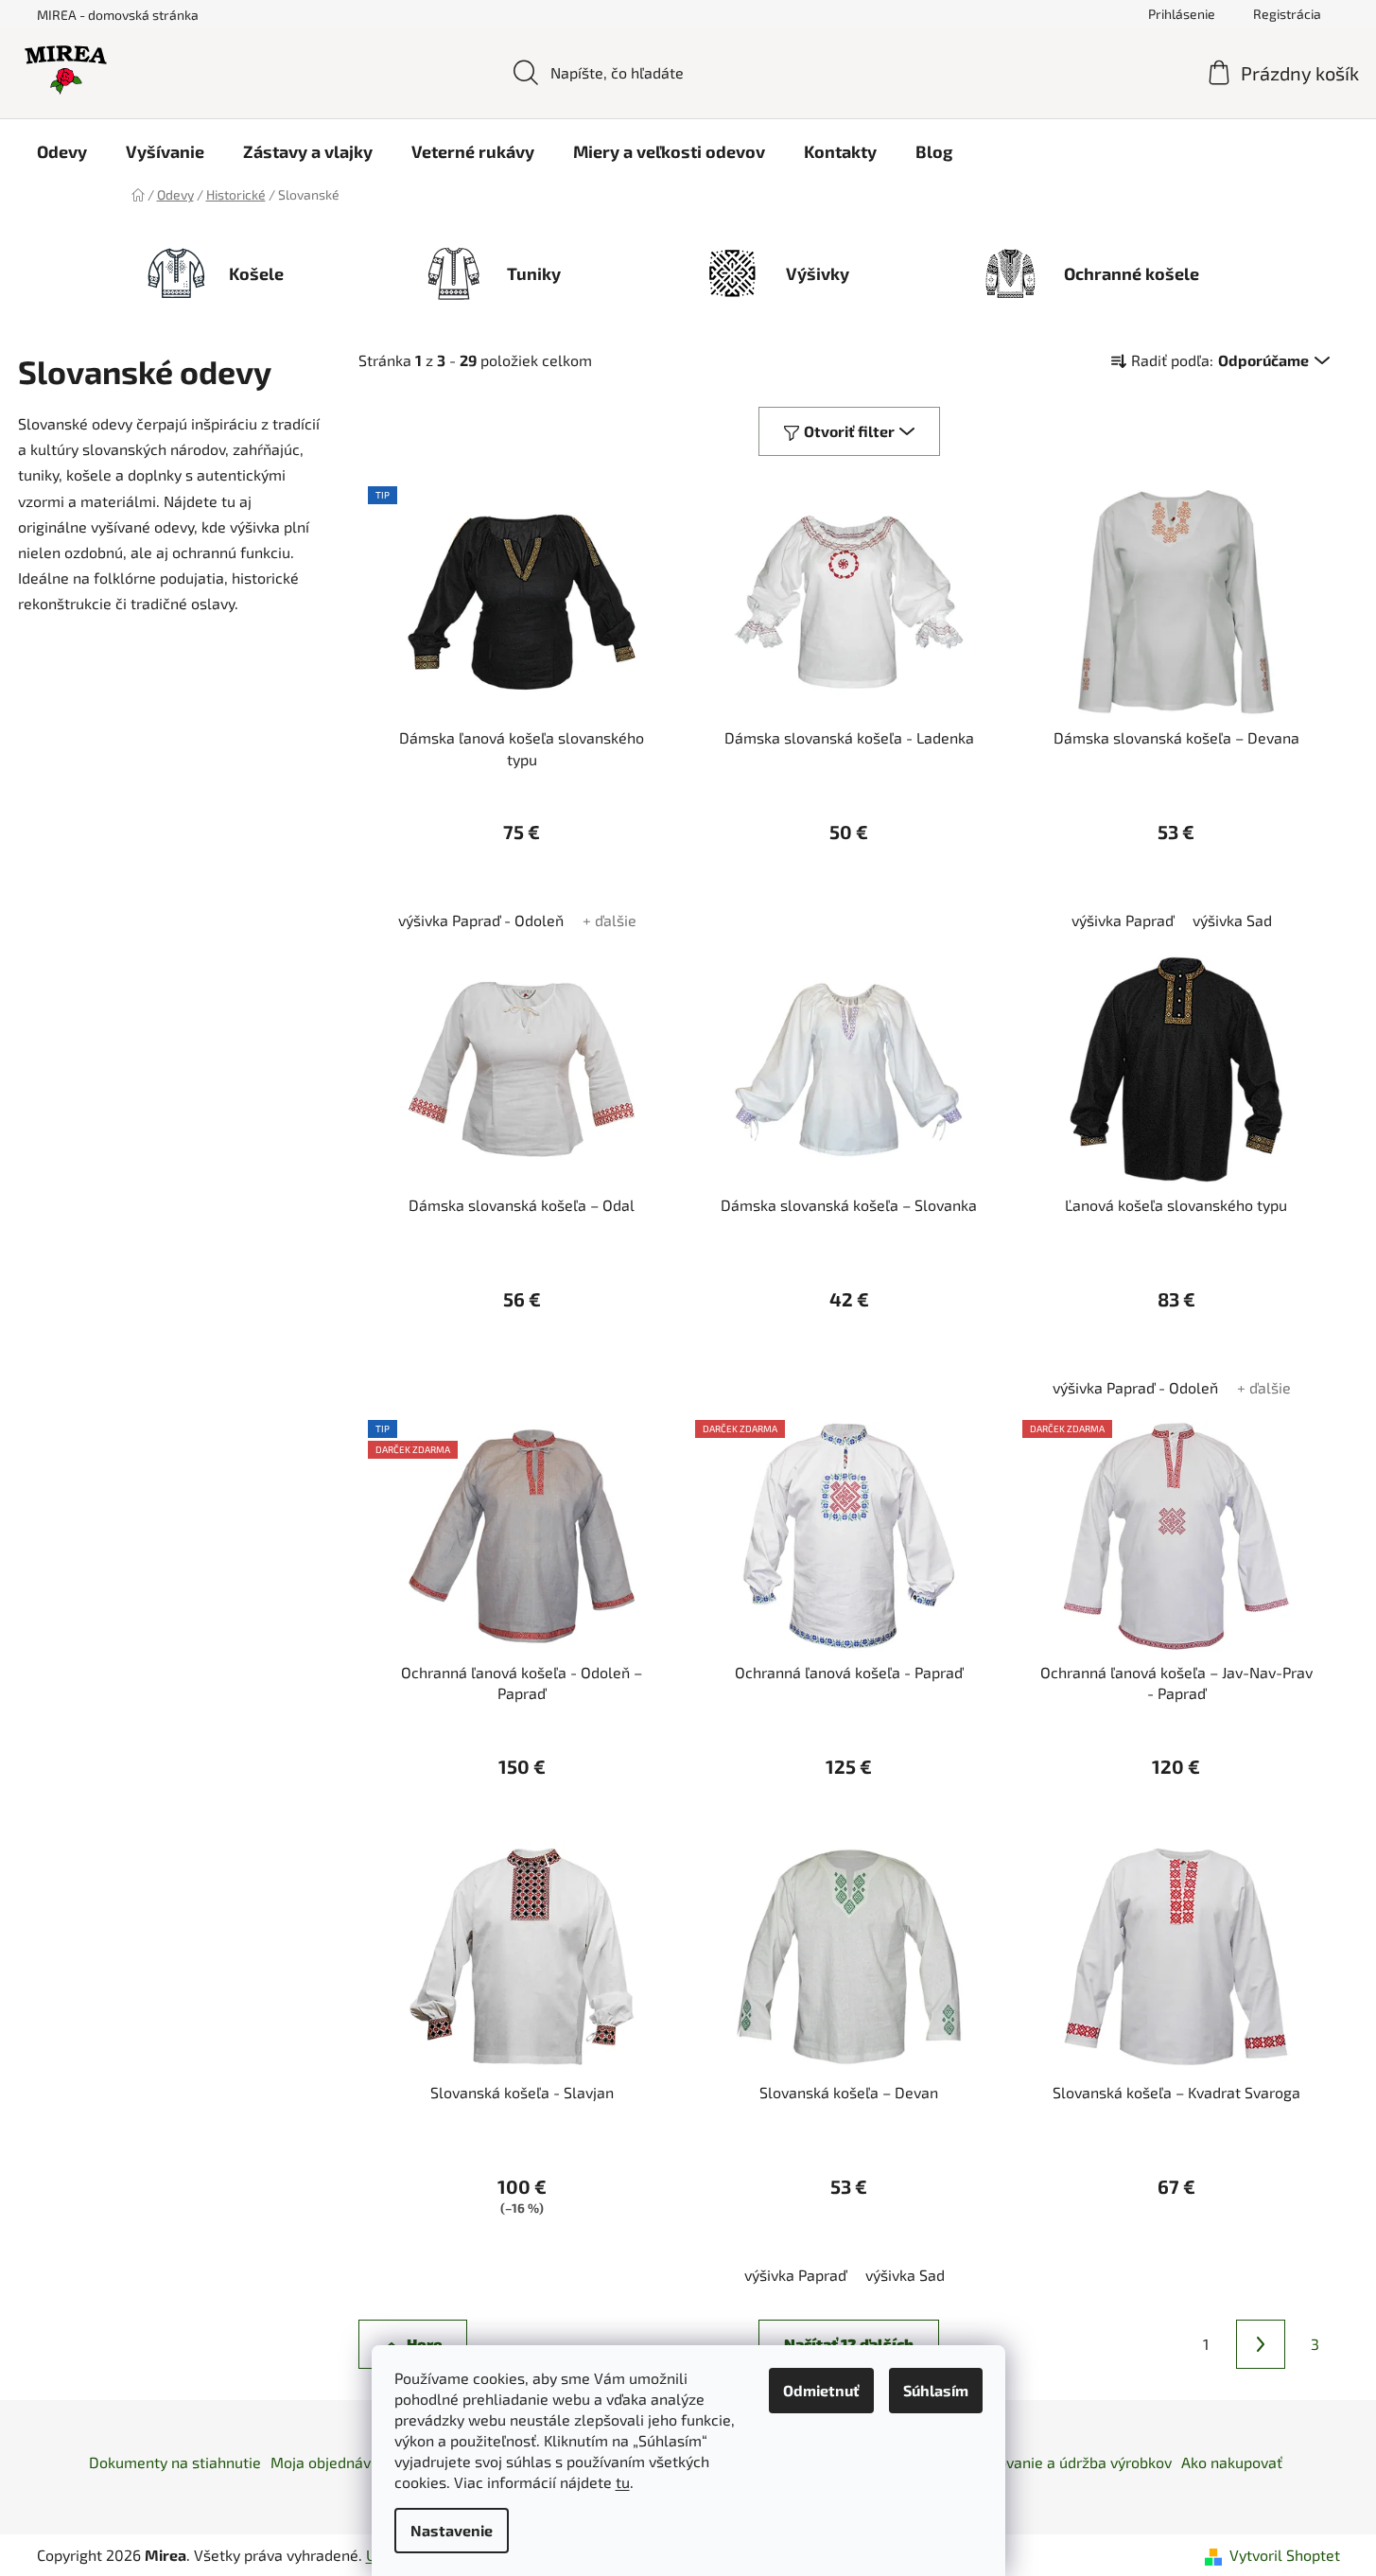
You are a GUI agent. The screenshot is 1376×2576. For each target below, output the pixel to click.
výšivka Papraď (1123, 920)
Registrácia (1287, 14)
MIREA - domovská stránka (118, 15)
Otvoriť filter (849, 431)
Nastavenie (452, 2530)
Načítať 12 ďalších (849, 2344)
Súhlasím (936, 2390)
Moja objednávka (329, 2462)
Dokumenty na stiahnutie (175, 2462)
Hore (424, 2344)
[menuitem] (62, 151)
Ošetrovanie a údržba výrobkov (1066, 2462)
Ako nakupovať (1232, 2462)
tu (623, 2482)
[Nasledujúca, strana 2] (1261, 2344)
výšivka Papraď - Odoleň (481, 920)
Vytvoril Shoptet (1285, 2555)
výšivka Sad (1232, 920)
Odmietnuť (821, 2390)
